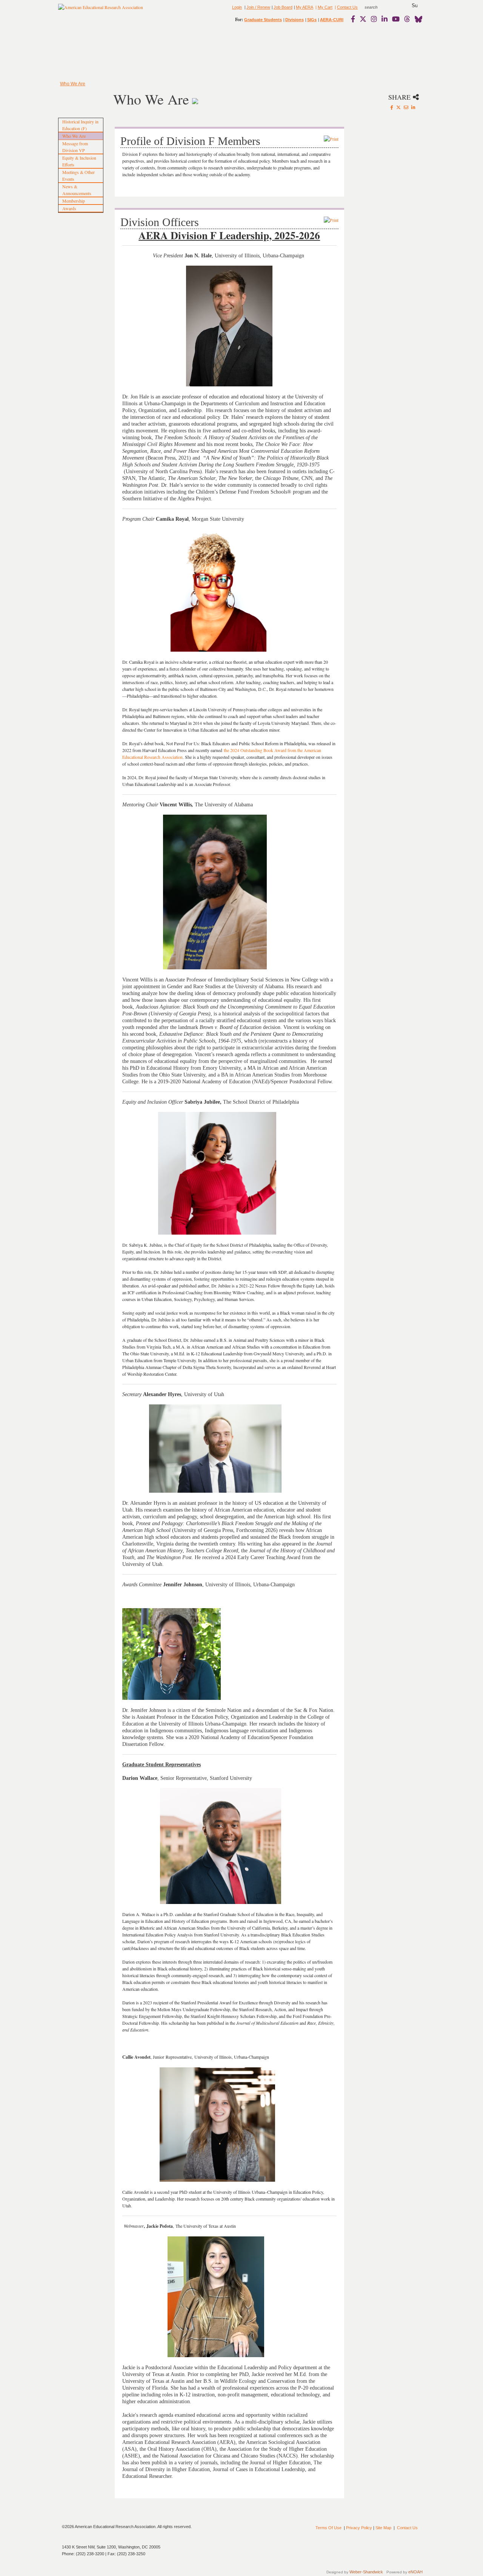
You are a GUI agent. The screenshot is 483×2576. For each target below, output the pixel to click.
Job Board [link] (283, 7)
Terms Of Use (328, 2528)
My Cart (325, 7)
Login (237, 7)
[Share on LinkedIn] (413, 107)
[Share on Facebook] (392, 107)
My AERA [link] (305, 7)
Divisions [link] (295, 20)
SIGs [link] (312, 20)
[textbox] (378, 7)
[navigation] (80, 53)
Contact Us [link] (347, 7)
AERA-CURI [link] (332, 20)
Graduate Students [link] (263, 20)
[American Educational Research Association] (101, 10)
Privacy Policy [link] (359, 2528)
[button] (415, 6)
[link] (355, 19)
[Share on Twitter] (398, 107)
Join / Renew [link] (258, 7)
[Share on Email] (406, 107)
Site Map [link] (383, 2528)
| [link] (315, 7)
